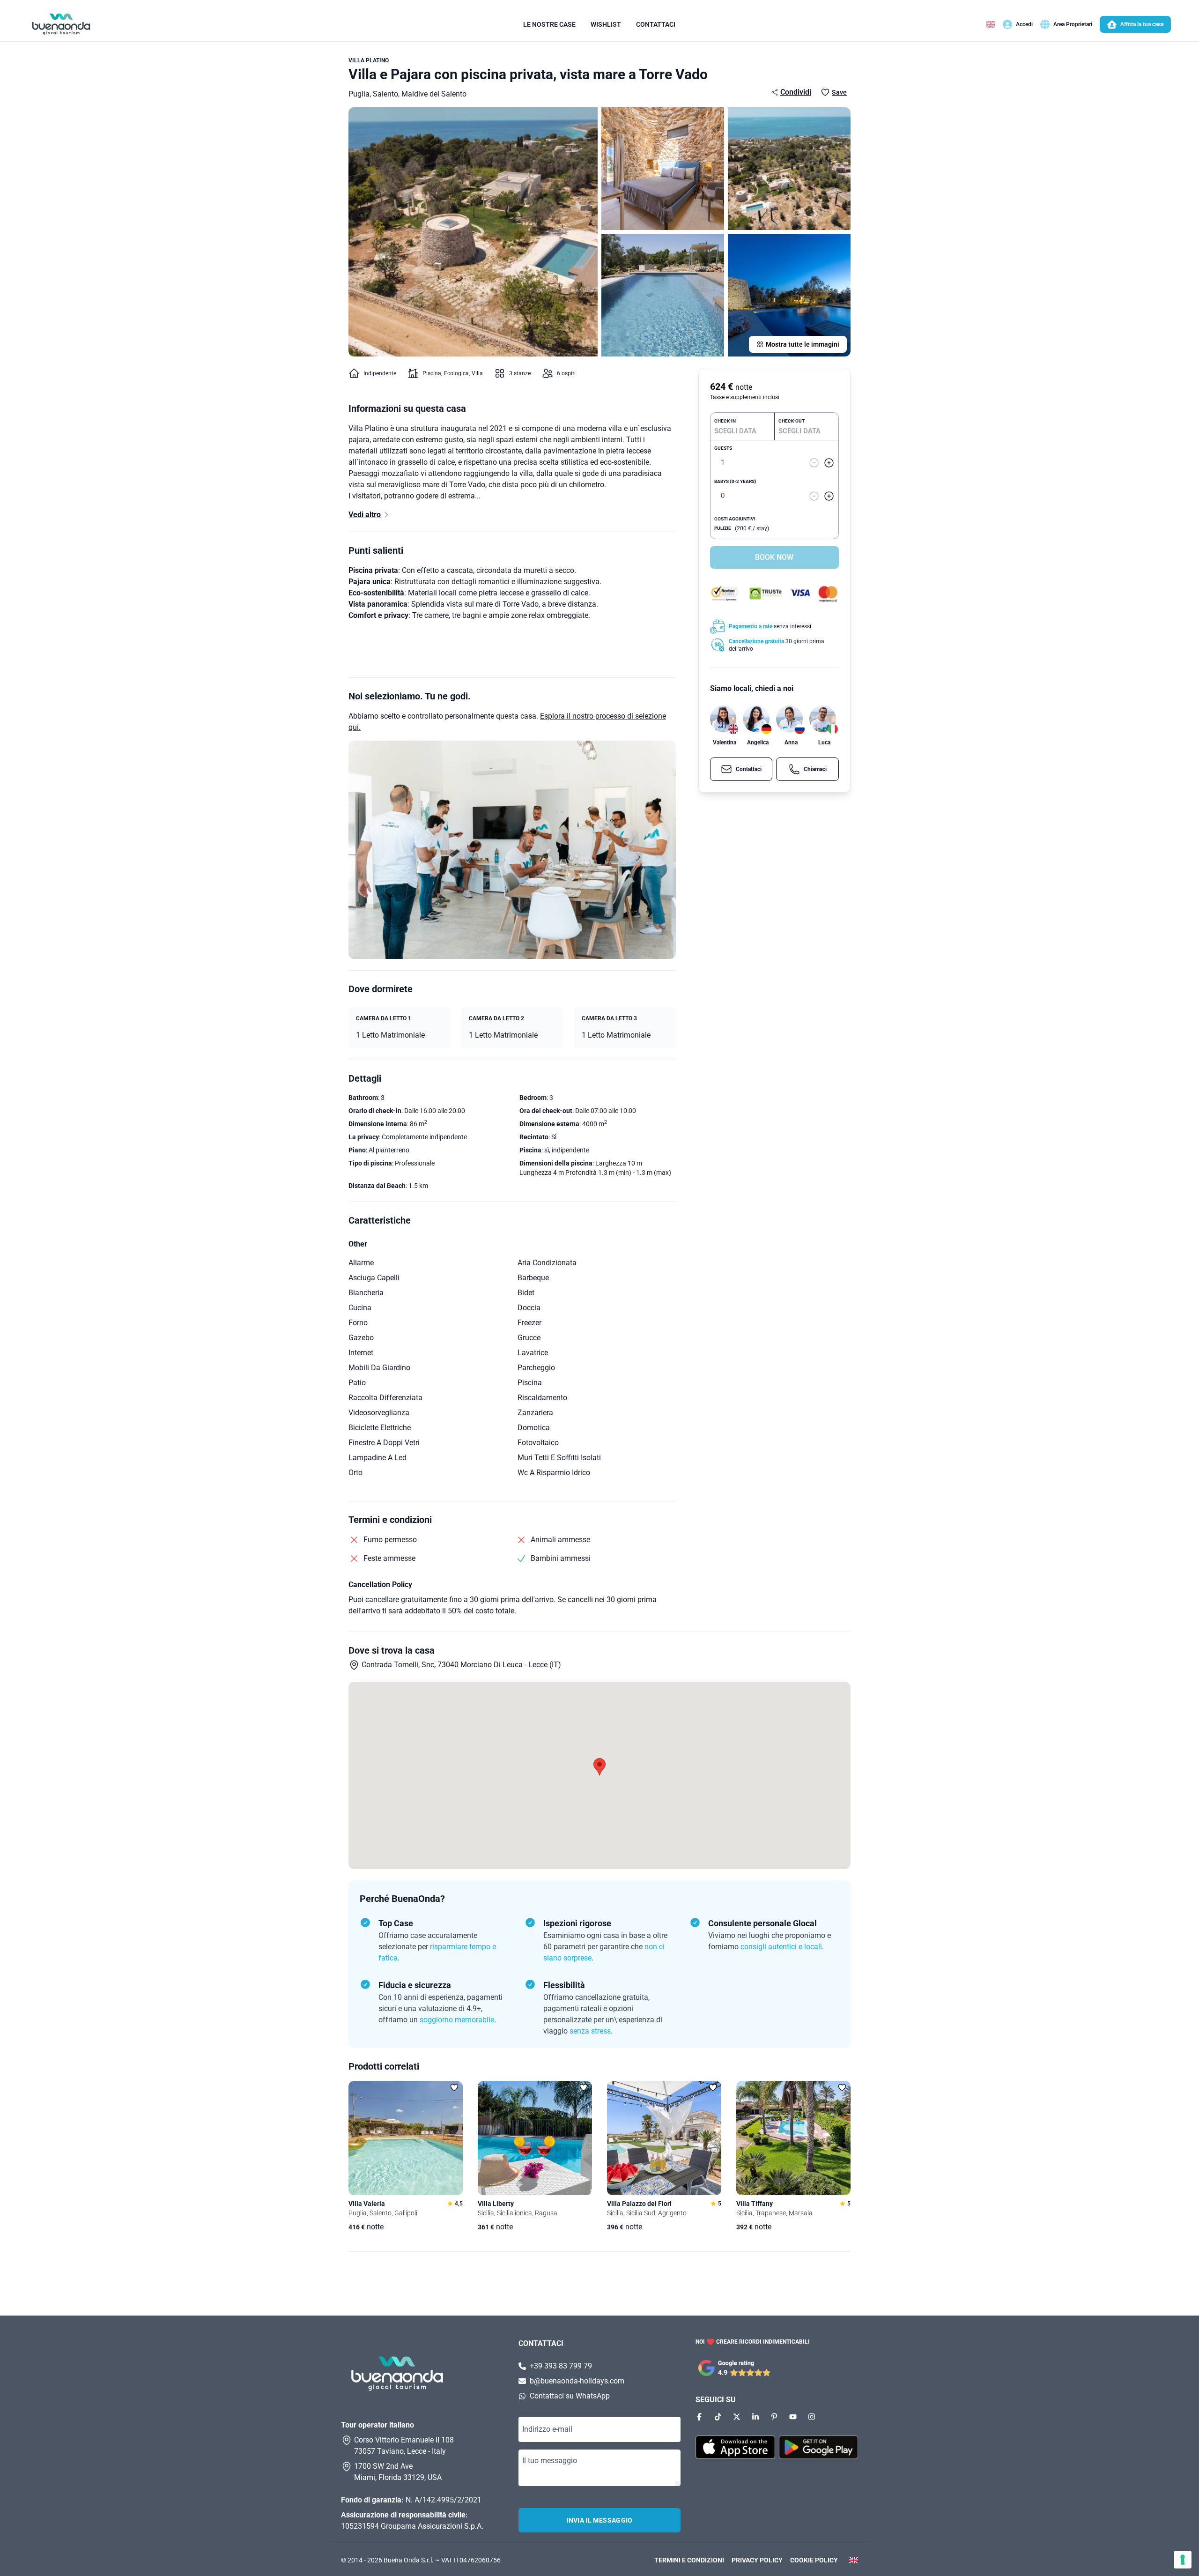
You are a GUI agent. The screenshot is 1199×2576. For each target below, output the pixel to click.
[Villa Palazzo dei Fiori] (664, 2138)
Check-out (792, 421)
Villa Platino (369, 60)
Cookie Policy (814, 2560)
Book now (774, 557)
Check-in (725, 421)
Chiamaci (815, 769)
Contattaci (656, 24)
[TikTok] (718, 2417)
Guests (723, 449)
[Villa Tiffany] (793, 2138)
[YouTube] (793, 2417)
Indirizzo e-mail (547, 2429)
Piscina (432, 373)
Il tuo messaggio (550, 2461)
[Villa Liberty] (535, 2138)
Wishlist (606, 24)
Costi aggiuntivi (735, 519)
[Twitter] (737, 2417)
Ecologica (456, 373)
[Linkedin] (755, 2417)
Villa (477, 373)
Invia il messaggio (599, 2520)
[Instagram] (812, 2417)
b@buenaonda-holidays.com (577, 2381)
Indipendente (380, 373)
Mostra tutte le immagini (803, 344)
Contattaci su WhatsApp (570, 2396)
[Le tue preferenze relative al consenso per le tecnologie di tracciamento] (1183, 2560)
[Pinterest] (774, 2417)
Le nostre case (549, 24)
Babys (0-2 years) (735, 481)
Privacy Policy (757, 2560)
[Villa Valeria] (406, 2138)
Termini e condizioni (689, 2560)
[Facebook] (699, 2417)
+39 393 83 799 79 (561, 2366)
